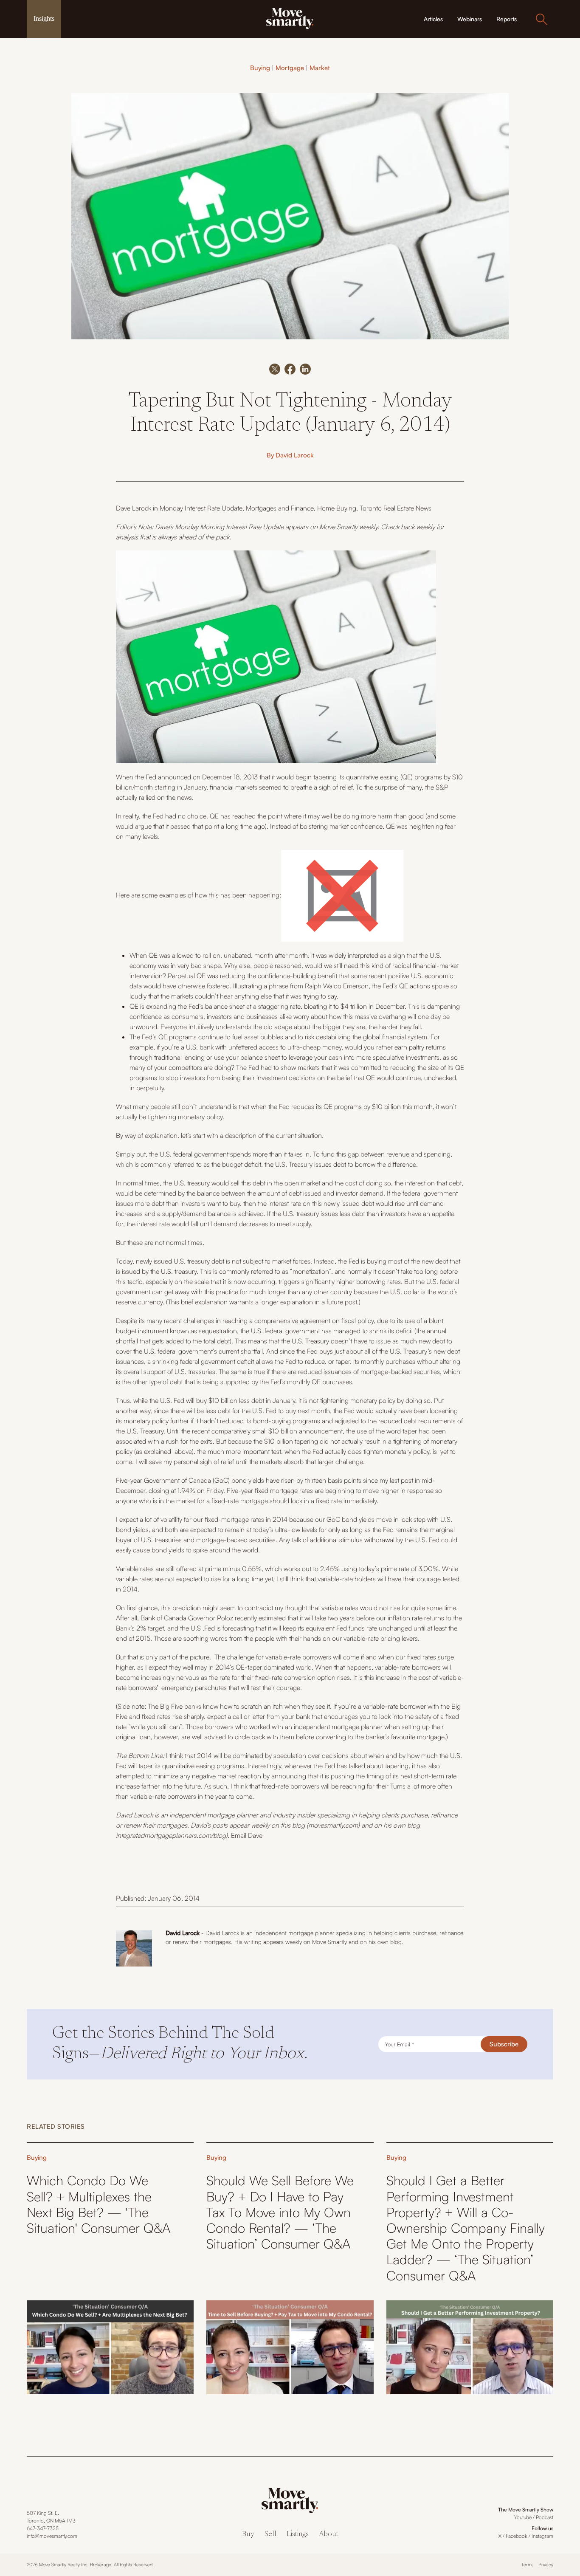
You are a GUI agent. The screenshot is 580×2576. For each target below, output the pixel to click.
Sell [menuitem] (270, 2535)
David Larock (295, 455)
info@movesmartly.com (52, 2536)
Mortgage (290, 68)
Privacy (546, 2565)
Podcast (545, 2517)
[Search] (541, 19)
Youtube (523, 2517)
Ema (237, 1835)
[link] (290, 18)
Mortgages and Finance (280, 508)
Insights (44, 18)
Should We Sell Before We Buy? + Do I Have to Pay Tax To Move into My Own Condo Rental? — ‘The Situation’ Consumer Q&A (280, 2212)
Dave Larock (134, 508)
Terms (528, 2565)
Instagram (542, 2536)
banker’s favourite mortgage (405, 1737)
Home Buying (337, 508)
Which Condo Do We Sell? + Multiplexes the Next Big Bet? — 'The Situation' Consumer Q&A (99, 2204)
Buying (260, 68)
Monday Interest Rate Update (201, 508)
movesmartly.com (333, 1825)
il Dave (253, 1835)
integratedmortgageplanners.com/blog (171, 1835)
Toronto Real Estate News (396, 508)
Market (320, 68)
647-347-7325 (43, 2528)
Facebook (517, 2536)
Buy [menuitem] (248, 2535)
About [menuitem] (329, 2535)
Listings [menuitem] (298, 2535)
